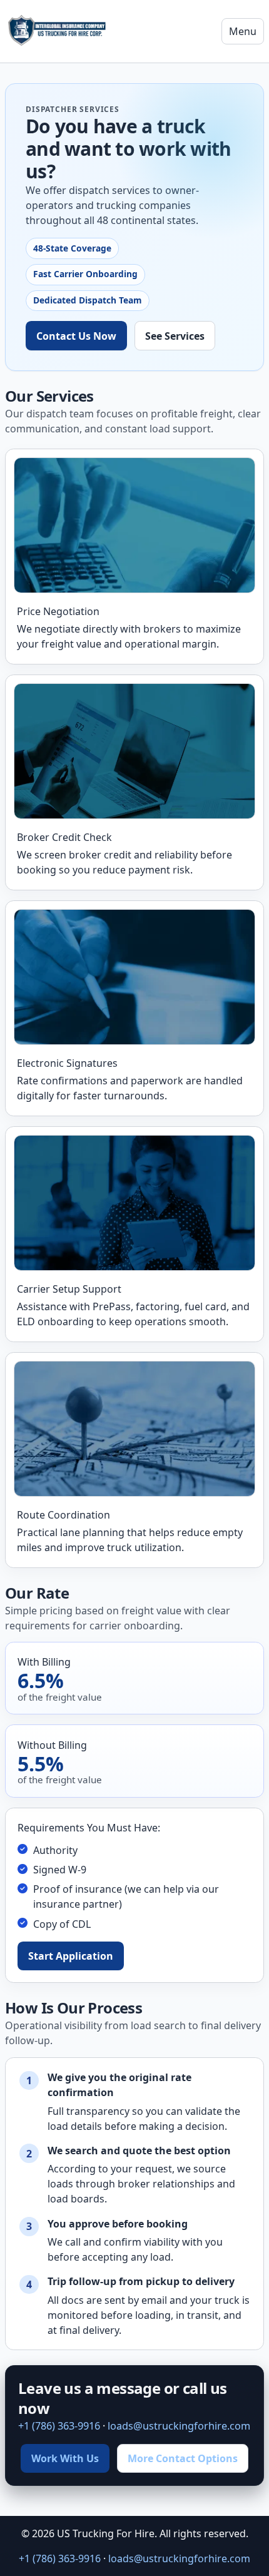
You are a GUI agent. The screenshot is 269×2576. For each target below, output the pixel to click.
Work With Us (65, 2458)
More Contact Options (183, 2458)
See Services (175, 336)
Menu (243, 31)
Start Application (71, 1956)
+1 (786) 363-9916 (59, 2426)
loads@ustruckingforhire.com (179, 2426)
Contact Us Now (76, 336)
